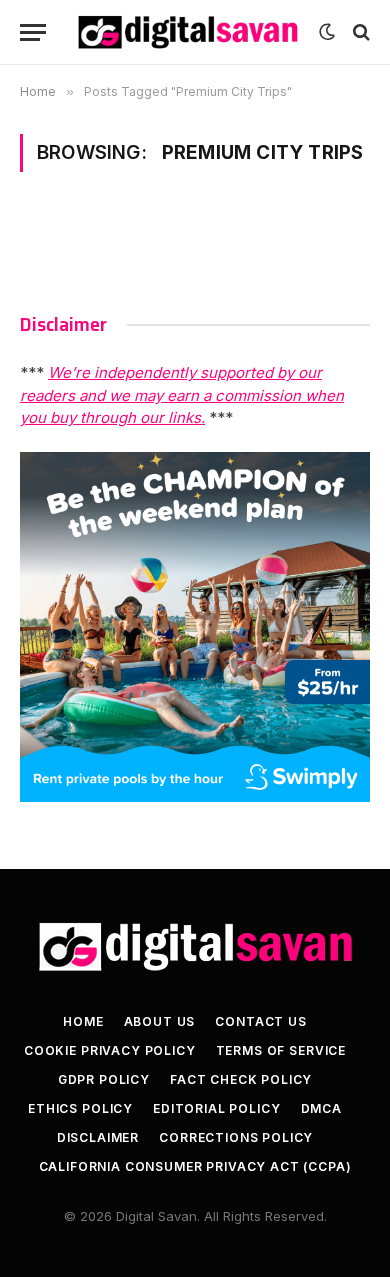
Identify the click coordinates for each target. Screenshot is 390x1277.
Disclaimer (98, 1137)
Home (83, 1021)
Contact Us (260, 1021)
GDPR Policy (104, 1079)
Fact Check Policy (241, 1079)
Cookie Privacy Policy (110, 1050)
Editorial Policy (216, 1108)
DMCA (321, 1108)
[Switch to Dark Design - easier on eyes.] (327, 32)
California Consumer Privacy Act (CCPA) (195, 1166)
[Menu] (33, 32)
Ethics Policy (80, 1108)
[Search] (359, 32)
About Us (160, 1021)
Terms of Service (281, 1050)
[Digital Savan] (187, 32)
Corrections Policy (236, 1137)
